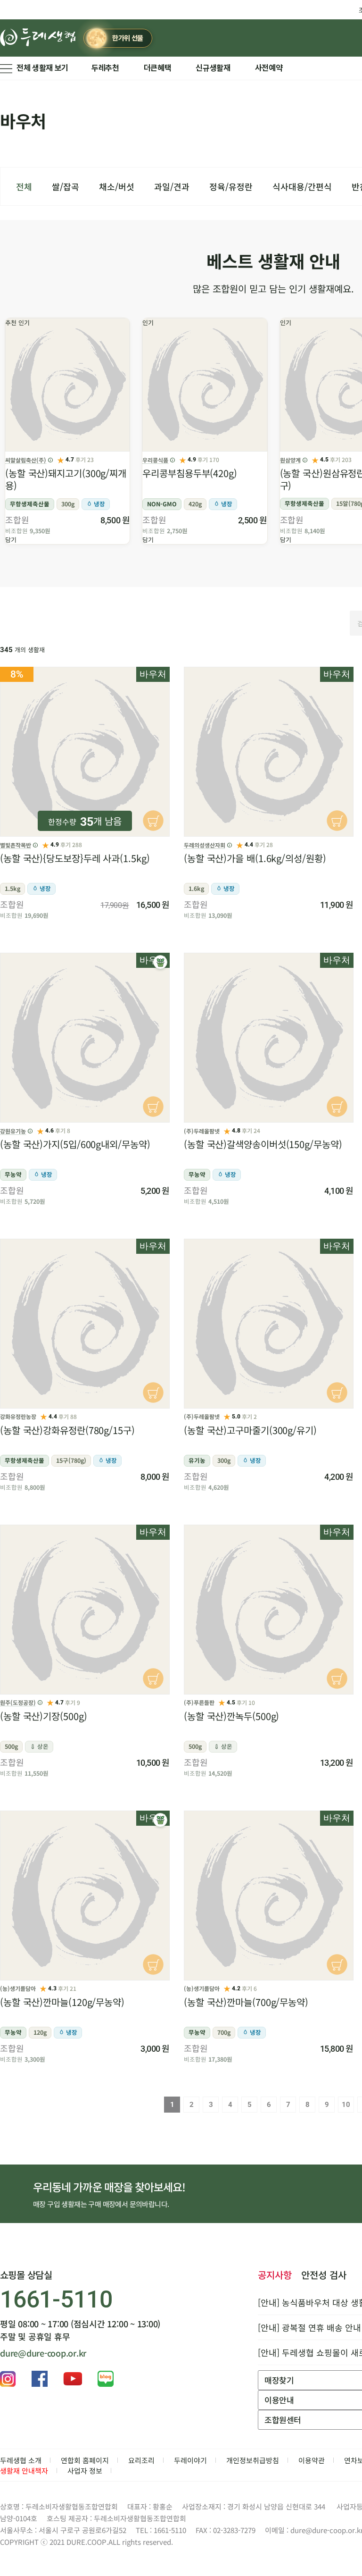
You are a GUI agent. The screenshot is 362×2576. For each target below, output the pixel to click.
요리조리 (141, 2460)
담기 (11, 540)
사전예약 (269, 68)
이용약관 (312, 2460)
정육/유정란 (231, 186)
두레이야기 (190, 2460)
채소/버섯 (117, 186)
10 (346, 2105)
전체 (24, 186)
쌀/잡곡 (66, 186)
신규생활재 (213, 68)
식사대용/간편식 (302, 186)
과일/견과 (172, 186)
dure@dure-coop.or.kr (43, 2353)
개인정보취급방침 (253, 2460)
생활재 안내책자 (24, 2471)
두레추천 (105, 68)
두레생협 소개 (21, 2460)
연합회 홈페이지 (85, 2460)
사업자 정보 (85, 2471)
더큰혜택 (158, 68)
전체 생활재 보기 (42, 68)
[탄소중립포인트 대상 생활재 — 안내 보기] (160, 962)
